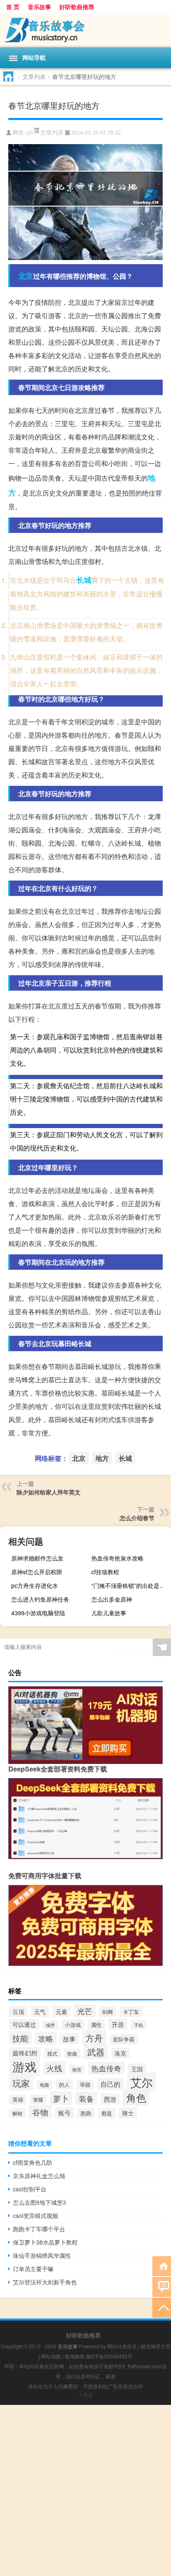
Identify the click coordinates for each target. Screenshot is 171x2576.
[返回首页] (162, 2266)
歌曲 (72, 2053)
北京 (26, 276)
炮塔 (77, 2069)
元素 (61, 2012)
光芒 (85, 2011)
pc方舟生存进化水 (35, 1585)
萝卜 (61, 2098)
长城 (84, 580)
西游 (110, 2099)
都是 (107, 2113)
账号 (64, 2113)
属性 (96, 2025)
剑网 (107, 2012)
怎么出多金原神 (112, 1599)
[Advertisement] (85, 2490)
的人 (64, 2084)
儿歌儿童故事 (109, 1613)
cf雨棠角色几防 (33, 2162)
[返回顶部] (162, 2307)
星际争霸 (124, 2039)
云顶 (18, 2012)
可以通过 (24, 2024)
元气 (40, 2012)
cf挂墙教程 (105, 1572)
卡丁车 (131, 2012)
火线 (54, 2068)
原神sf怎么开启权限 (37, 1572)
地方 (102, 1458)
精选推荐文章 (156, 2346)
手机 (139, 2025)
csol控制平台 (30, 2189)
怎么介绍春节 (137, 1518)
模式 (52, 2053)
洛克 (120, 2053)
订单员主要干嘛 (33, 2269)
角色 (136, 2098)
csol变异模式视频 (35, 2215)
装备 (86, 2098)
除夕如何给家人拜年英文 (49, 1492)
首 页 (13, 7)
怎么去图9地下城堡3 (39, 2202)
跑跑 (86, 2113)
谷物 (40, 2112)
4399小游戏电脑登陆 (38, 1613)
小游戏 (73, 2025)
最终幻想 (25, 2053)
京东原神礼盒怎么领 (39, 2176)
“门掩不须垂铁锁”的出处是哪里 (130, 1585)
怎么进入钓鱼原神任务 (40, 1599)
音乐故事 (39, 7)
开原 (118, 2024)
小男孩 (85, 2395)
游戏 (24, 2066)
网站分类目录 (122, 2346)
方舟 (94, 2038)
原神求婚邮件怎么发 (37, 1558)
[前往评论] (162, 2286)
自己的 (110, 2084)
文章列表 (34, 76)
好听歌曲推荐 (77, 7)
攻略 (46, 2038)
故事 (69, 2039)
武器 (96, 2052)
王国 (137, 2069)
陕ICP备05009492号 (109, 2356)
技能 (20, 2038)
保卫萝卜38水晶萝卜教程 (45, 2242)
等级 (85, 2085)
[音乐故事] (85, 30)
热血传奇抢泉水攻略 (117, 1558)
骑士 (128, 2113)
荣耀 (38, 2099)
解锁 (17, 2113)
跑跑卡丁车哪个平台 (39, 2229)
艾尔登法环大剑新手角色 (45, 2282)
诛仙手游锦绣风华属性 (42, 2255)
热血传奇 (106, 2068)
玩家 (21, 2083)
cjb (29, 133)
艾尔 (142, 2082)
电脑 (44, 2085)
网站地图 (51, 2356)
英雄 (18, 2100)
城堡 (50, 2025)
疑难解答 (75, 2356)
